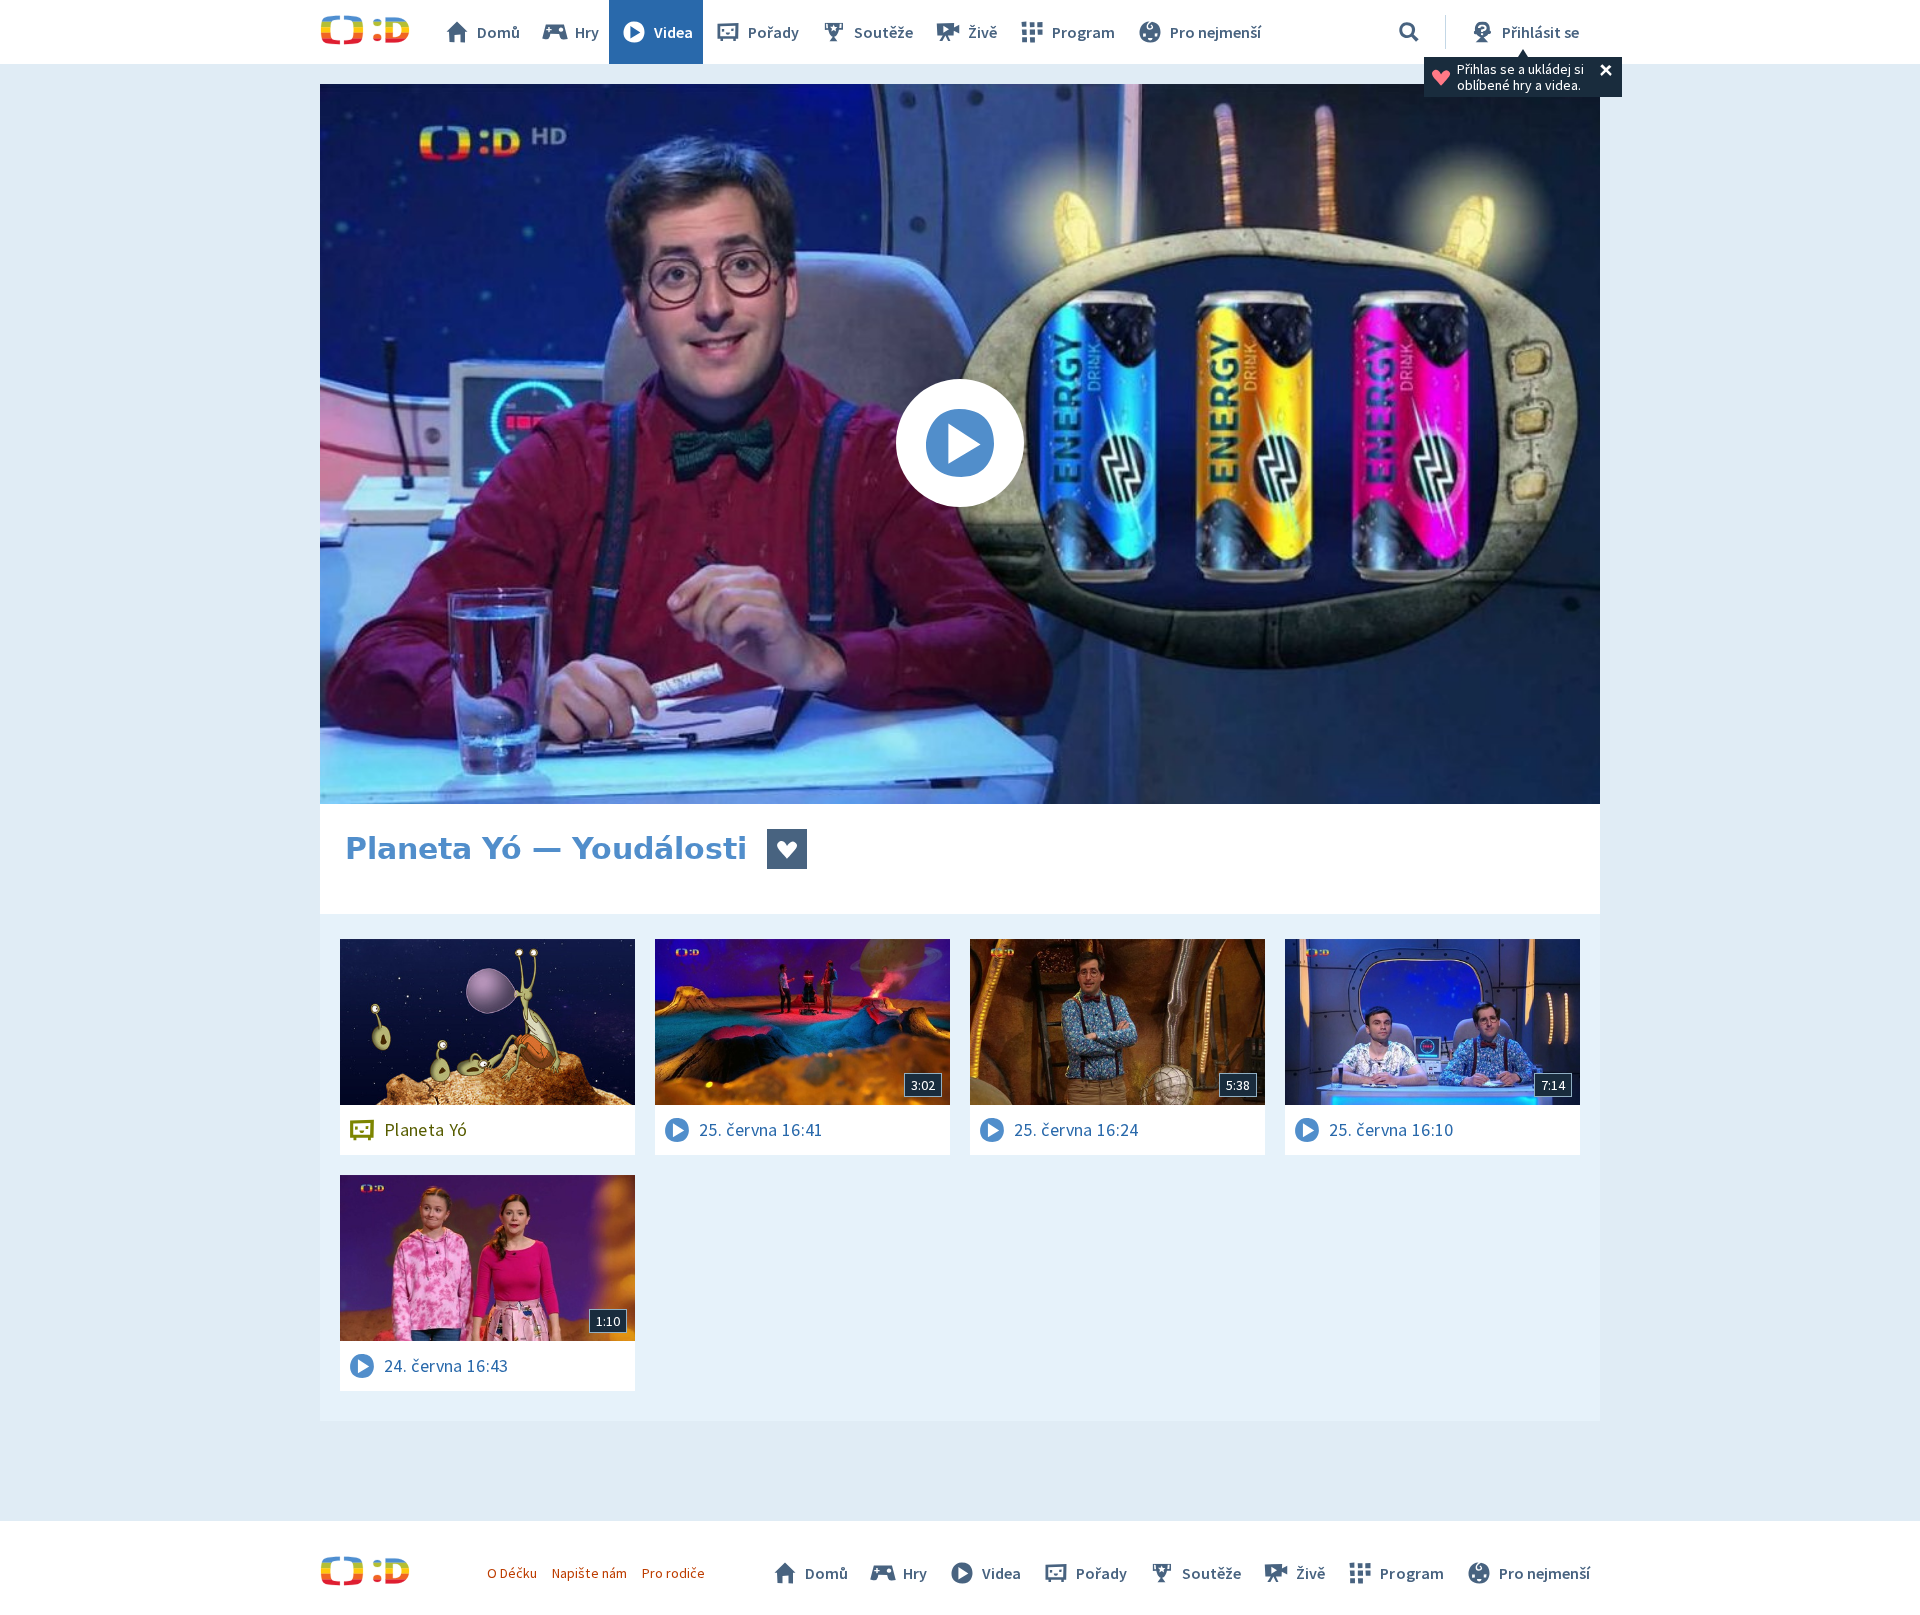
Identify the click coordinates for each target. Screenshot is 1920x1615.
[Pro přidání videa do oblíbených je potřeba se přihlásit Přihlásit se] (787, 849)
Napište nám (589, 1573)
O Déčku (512, 1573)
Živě (982, 32)
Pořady (773, 32)
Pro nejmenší (1215, 32)
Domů (498, 32)
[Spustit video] (960, 444)
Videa (673, 32)
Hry (587, 32)
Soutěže (883, 32)
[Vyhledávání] (1409, 32)
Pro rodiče (673, 1573)
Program (1083, 32)
